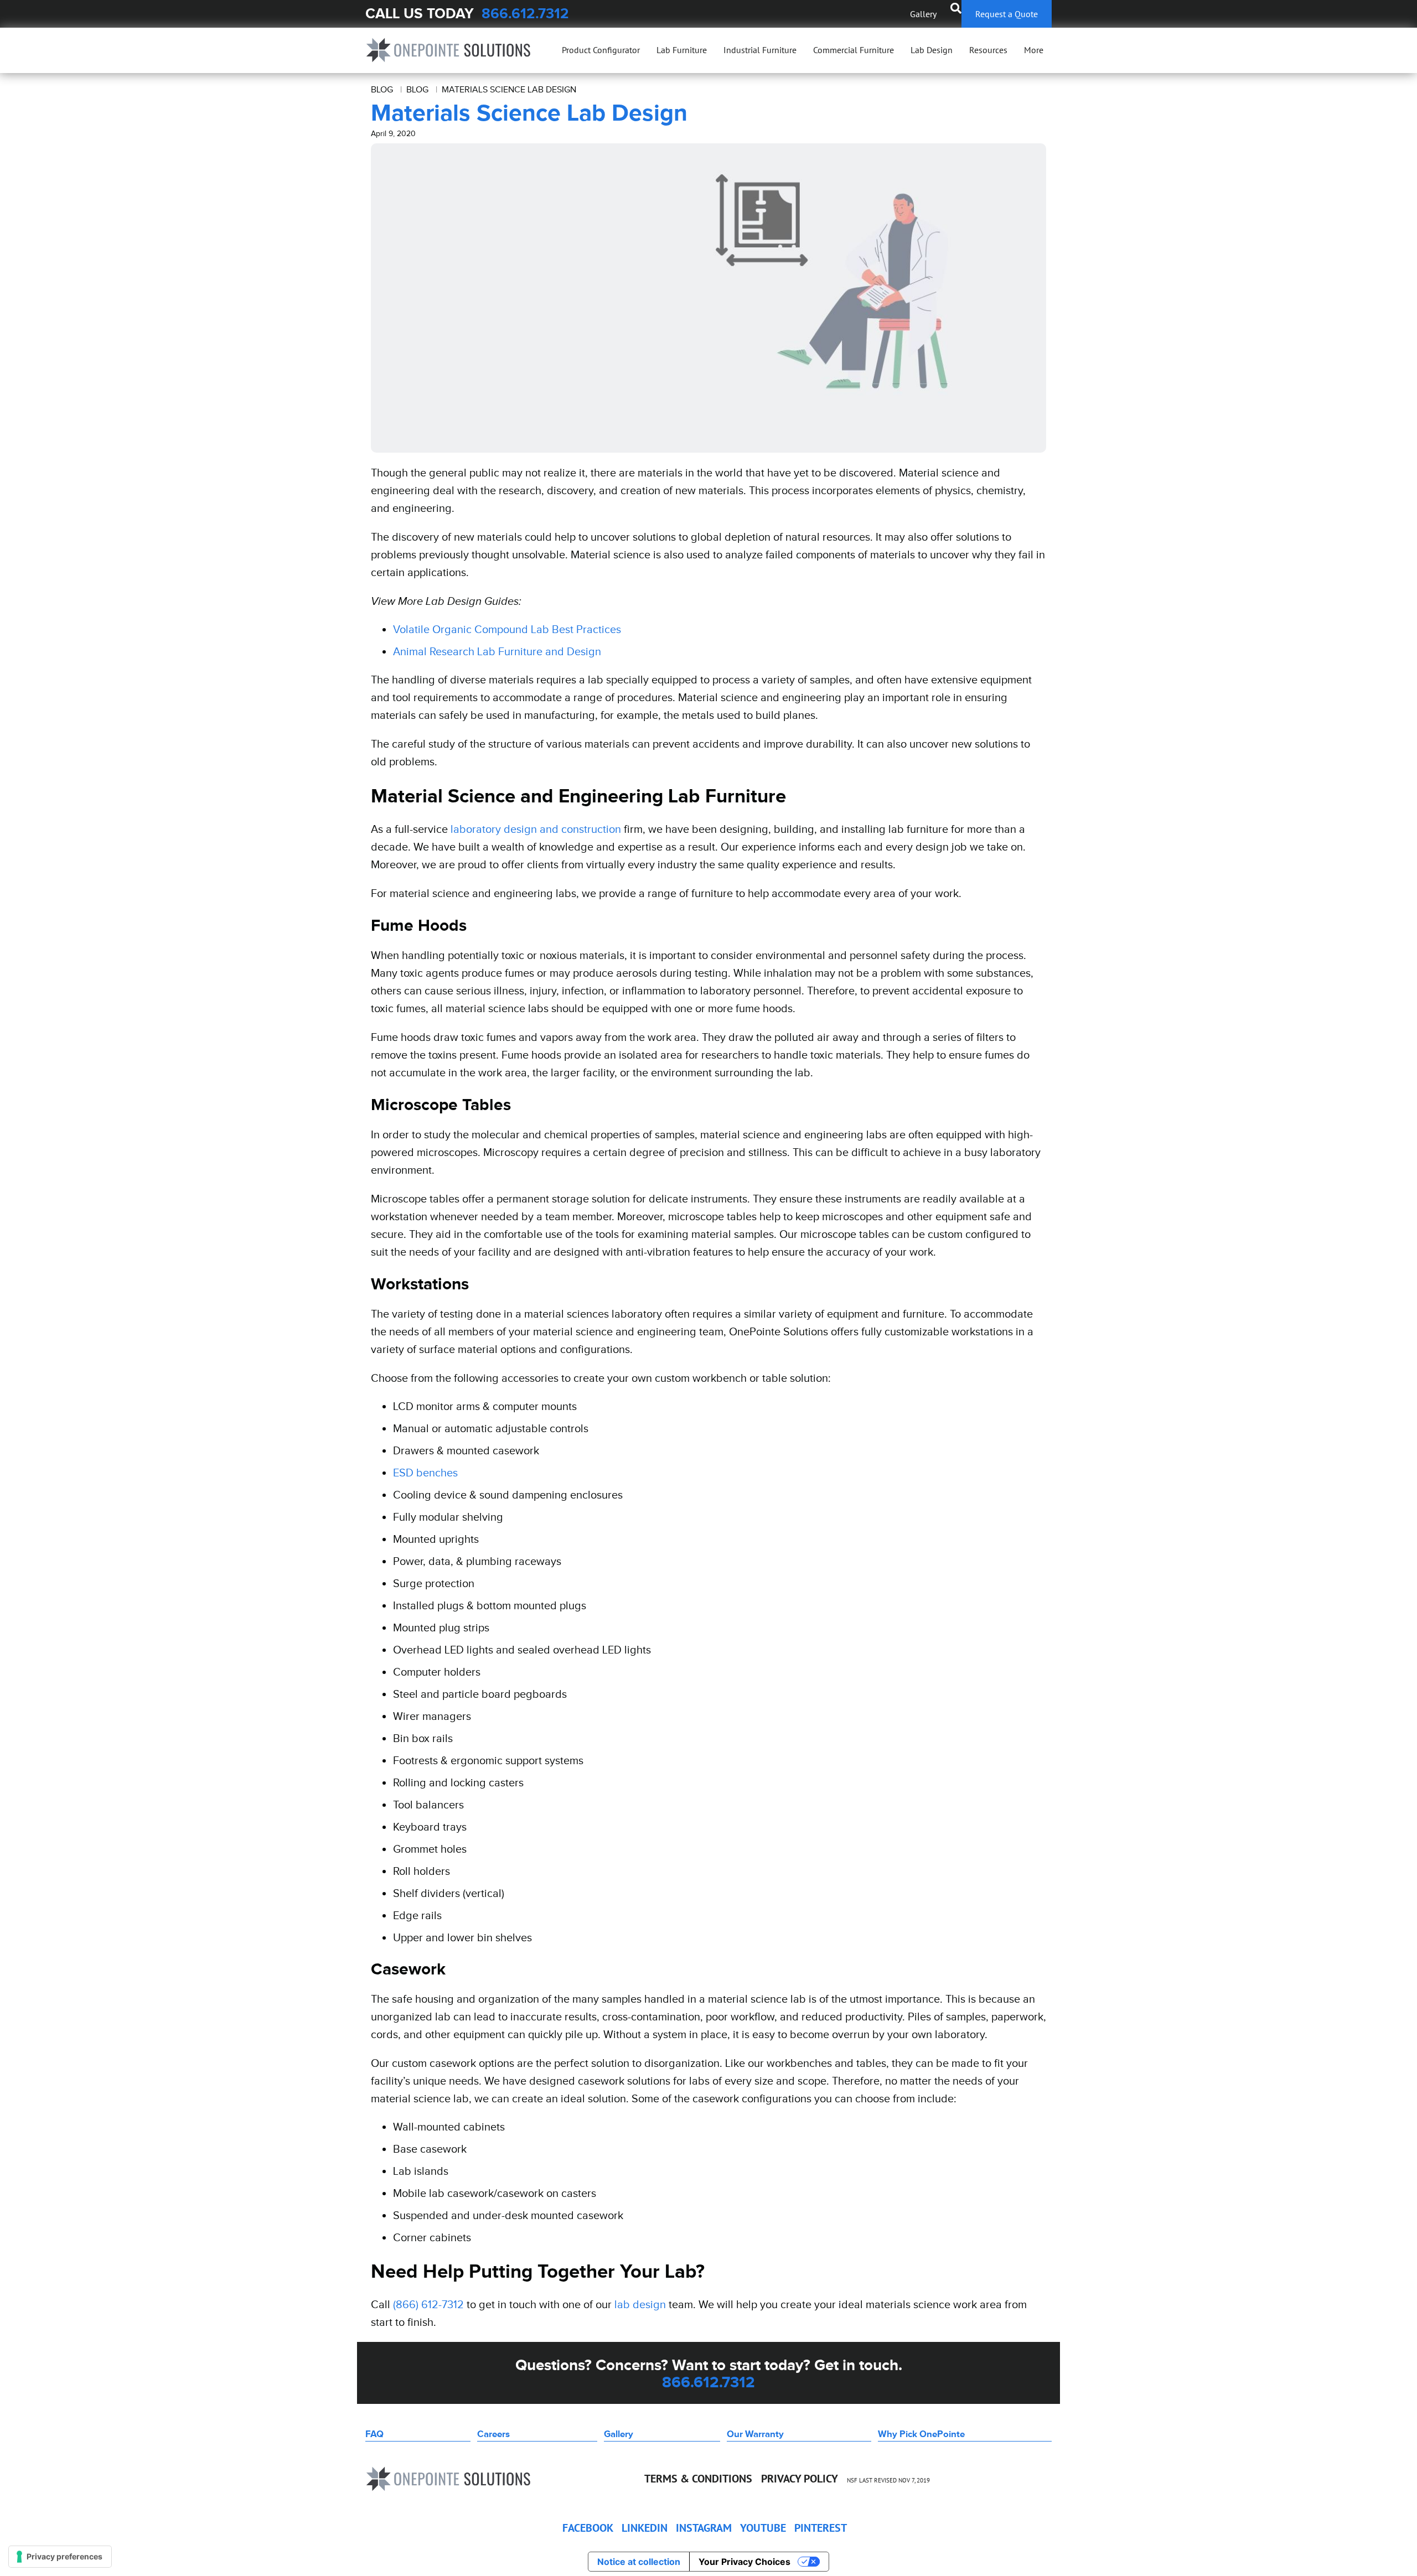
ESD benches (425, 1473)
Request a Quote (1007, 14)
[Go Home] (448, 50)
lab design (640, 2304)
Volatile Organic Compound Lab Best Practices (507, 629)
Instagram (704, 2528)
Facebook (588, 2528)
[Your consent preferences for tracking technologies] (60, 2557)
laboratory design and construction (536, 829)
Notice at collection (639, 2562)
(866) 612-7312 (428, 2304)
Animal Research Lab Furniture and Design (497, 651)
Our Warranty (755, 2434)
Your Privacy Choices (744, 2562)
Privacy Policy (800, 2479)
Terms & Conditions (698, 2479)
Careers (493, 2434)
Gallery (923, 14)
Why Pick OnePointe (921, 2434)
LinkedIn (645, 2528)
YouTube (763, 2528)
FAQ (374, 2434)
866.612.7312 (525, 14)
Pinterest (821, 2528)
